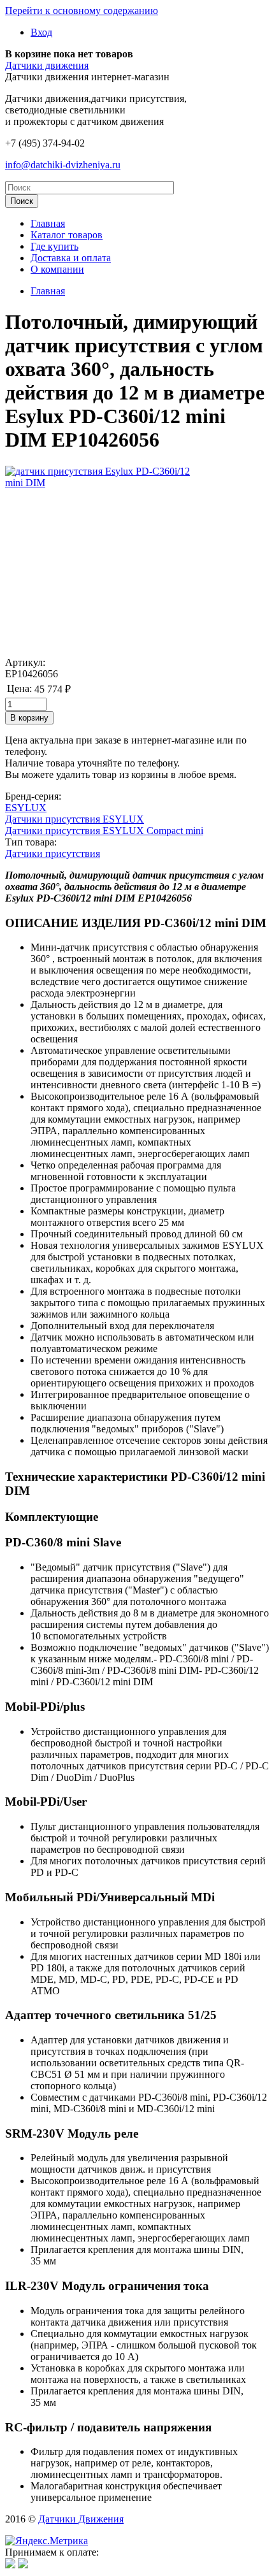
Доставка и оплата (71, 258)
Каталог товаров (67, 235)
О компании (57, 269)
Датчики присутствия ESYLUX (75, 819)
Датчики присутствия (53, 853)
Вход (41, 32)
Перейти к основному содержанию (82, 11)
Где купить (54, 246)
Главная (48, 223)
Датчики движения (47, 65)
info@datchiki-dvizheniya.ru (63, 165)
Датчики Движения (81, 2519)
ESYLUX (26, 808)
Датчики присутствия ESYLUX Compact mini (104, 831)
